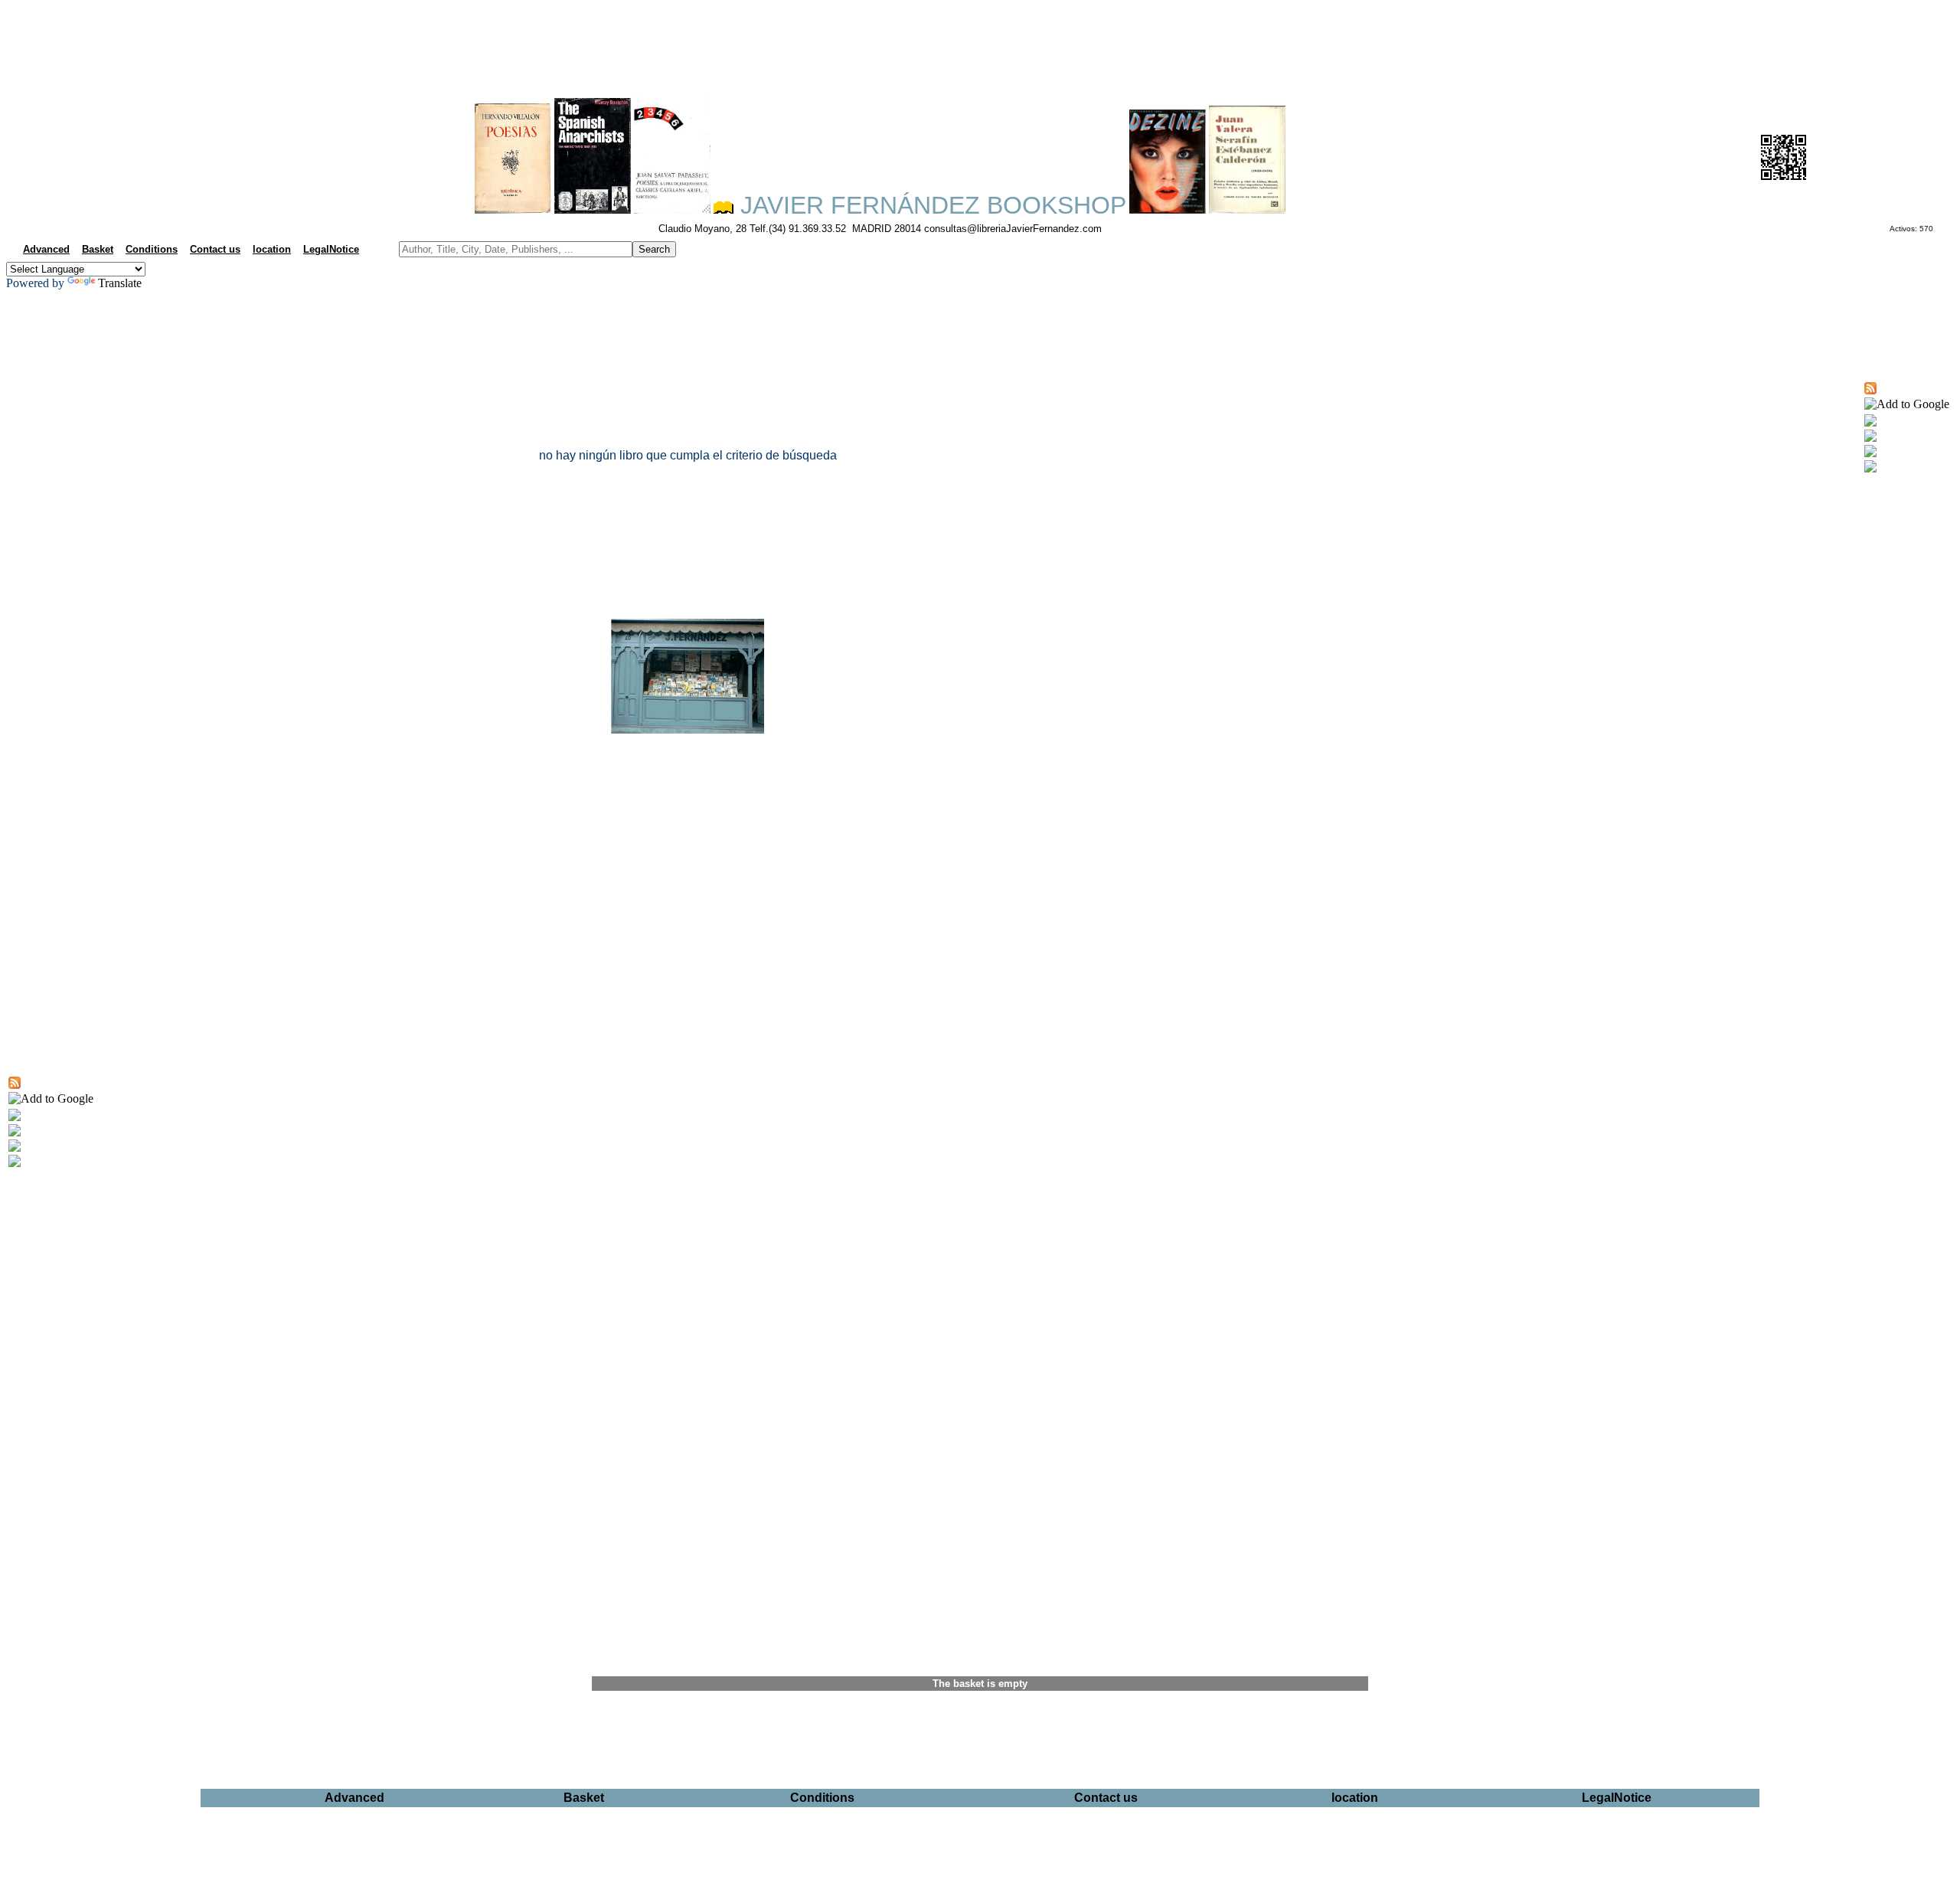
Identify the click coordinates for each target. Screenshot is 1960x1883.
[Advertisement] (980, 43)
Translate (120, 283)
